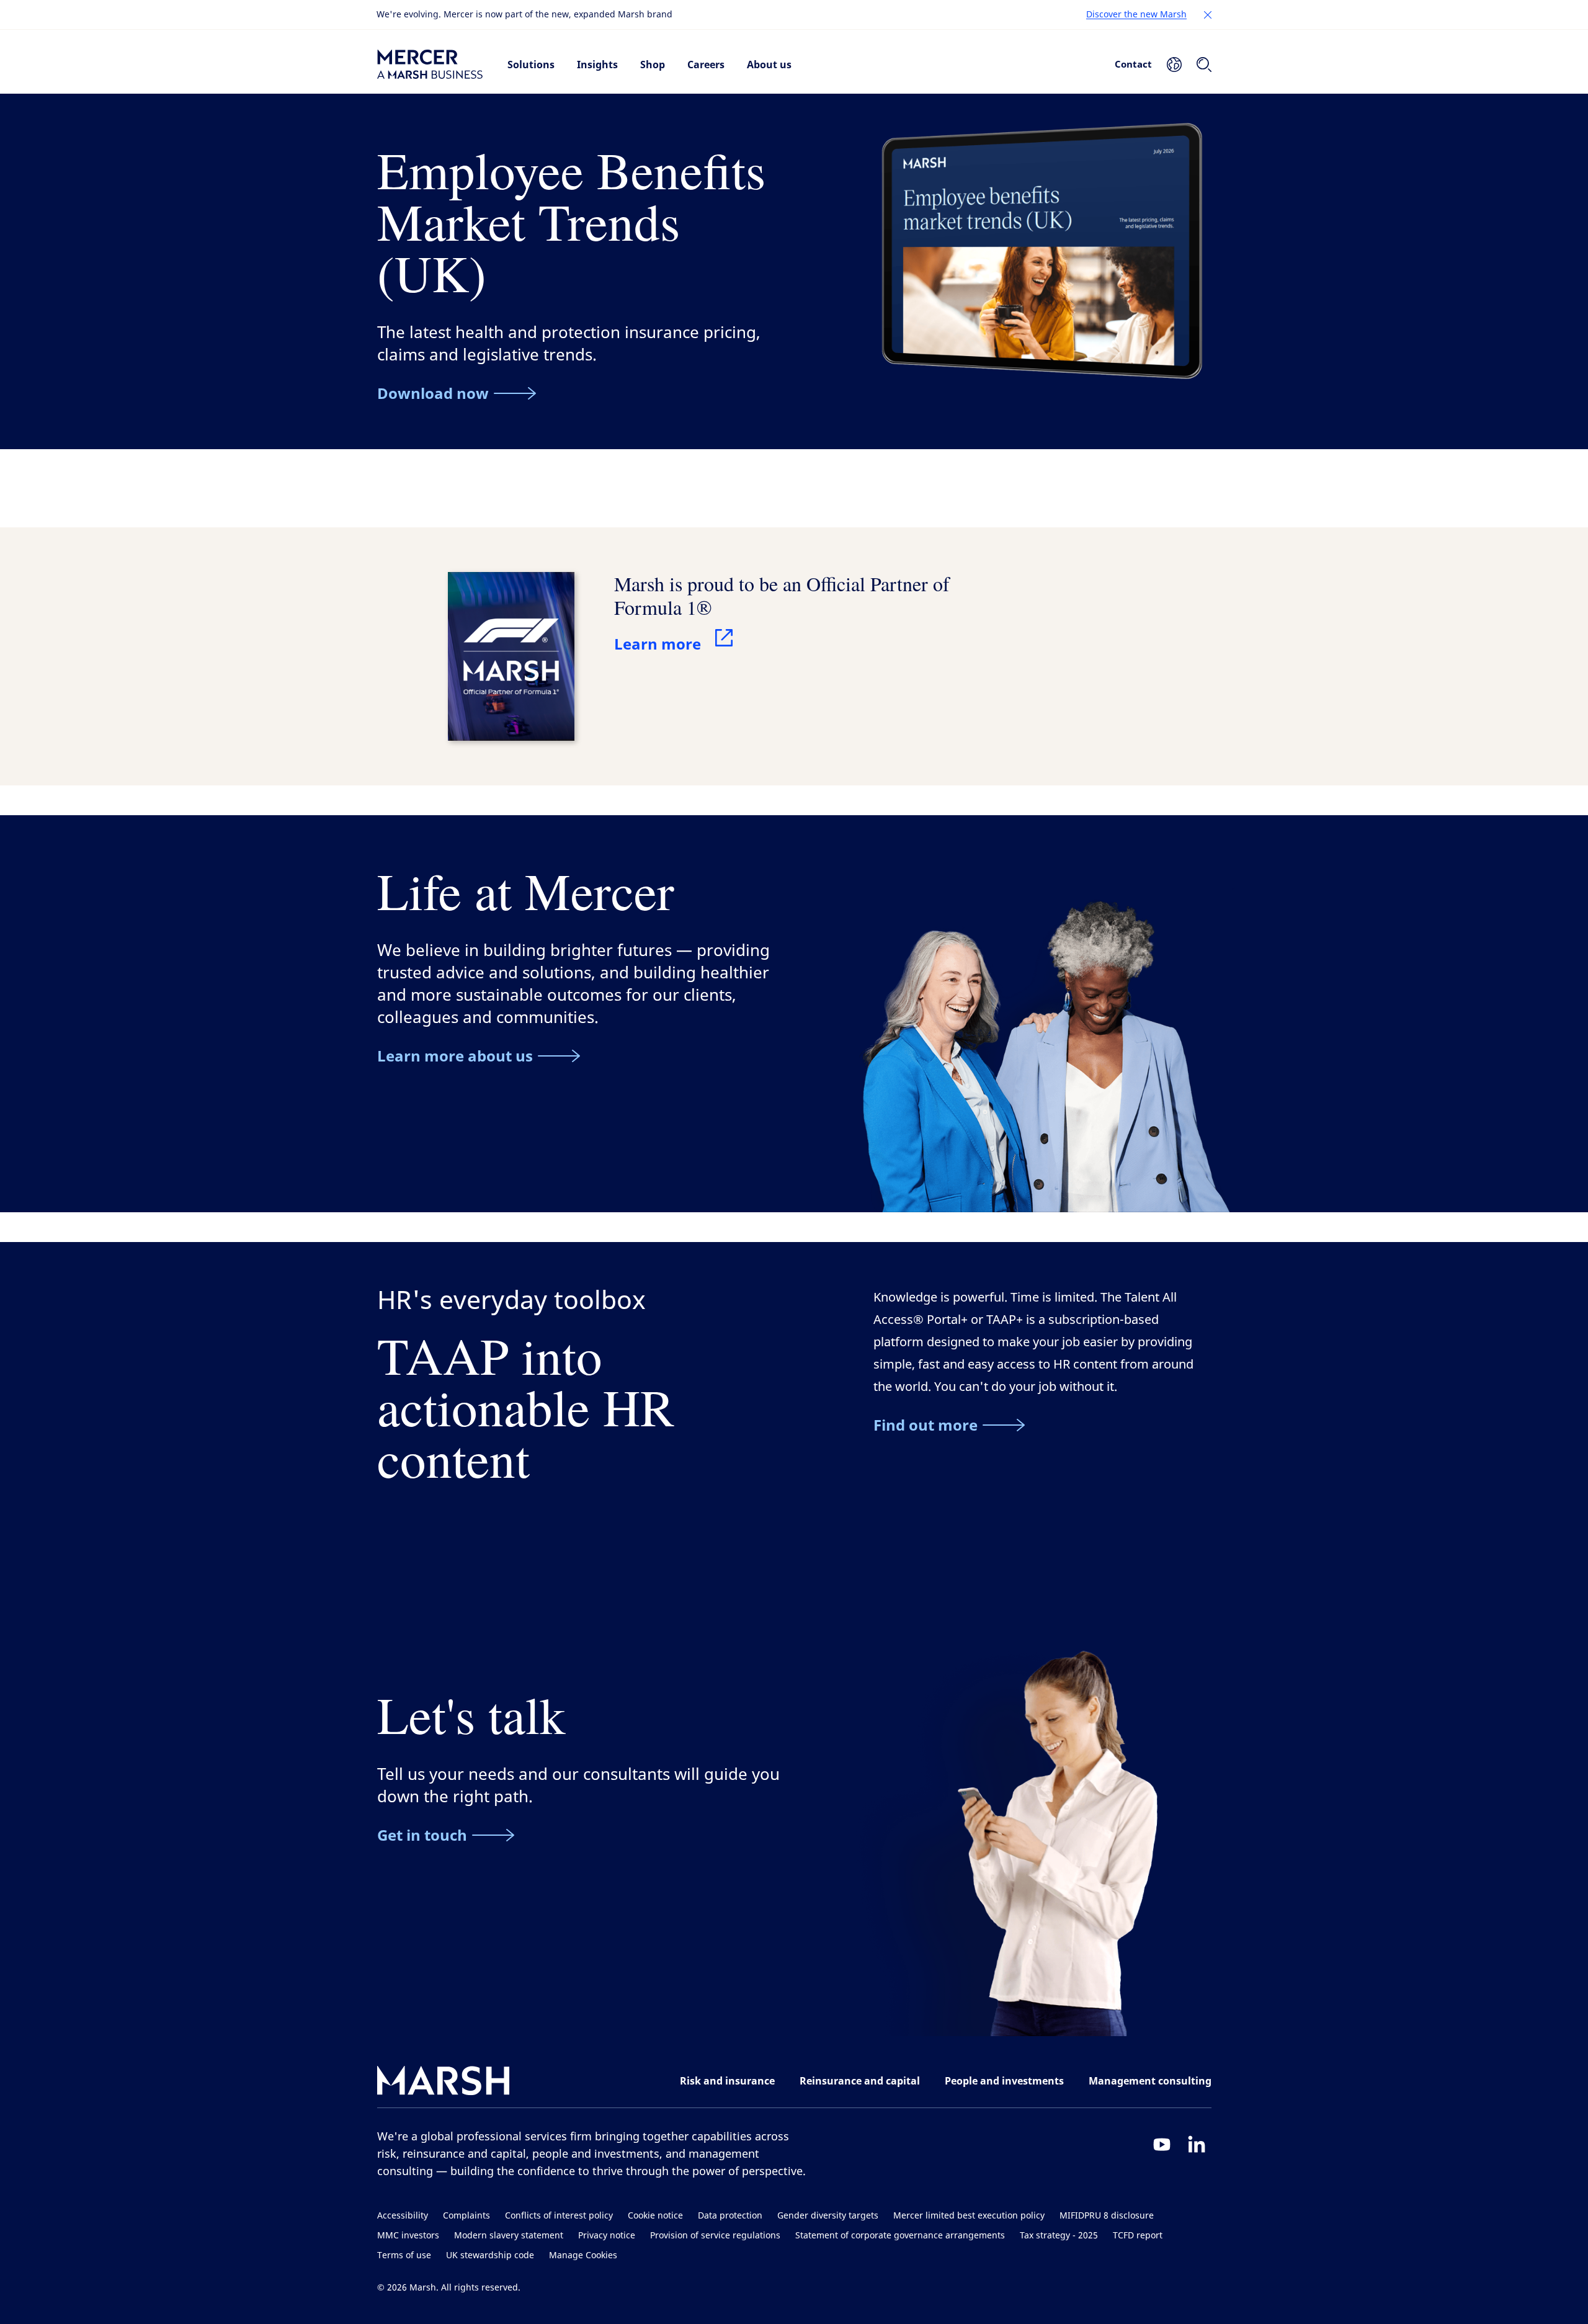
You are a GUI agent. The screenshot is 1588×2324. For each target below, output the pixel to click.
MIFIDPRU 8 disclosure (1107, 2216)
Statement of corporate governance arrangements (900, 2236)
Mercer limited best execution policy (969, 2216)
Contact (1133, 64)
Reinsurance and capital (860, 2081)
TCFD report (1138, 2236)
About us (769, 65)
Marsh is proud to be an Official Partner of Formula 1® (782, 595)
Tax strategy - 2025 (1059, 2236)
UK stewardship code (490, 2255)
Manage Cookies (583, 2255)
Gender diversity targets (828, 2216)
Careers (706, 65)
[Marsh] (444, 2083)
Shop (653, 65)
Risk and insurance (727, 2081)
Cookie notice (655, 2216)
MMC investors (408, 2236)
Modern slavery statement (509, 2236)
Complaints (466, 2216)
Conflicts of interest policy (559, 2216)
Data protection (730, 2216)
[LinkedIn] (1197, 2144)
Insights (597, 65)
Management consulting (1150, 2081)
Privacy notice (607, 2236)
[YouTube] (1162, 2144)
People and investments (1004, 2081)
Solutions (531, 65)
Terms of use (404, 2255)
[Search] (1204, 65)
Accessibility (403, 2216)
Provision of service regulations (715, 2236)
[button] (1208, 15)
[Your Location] (1174, 65)
